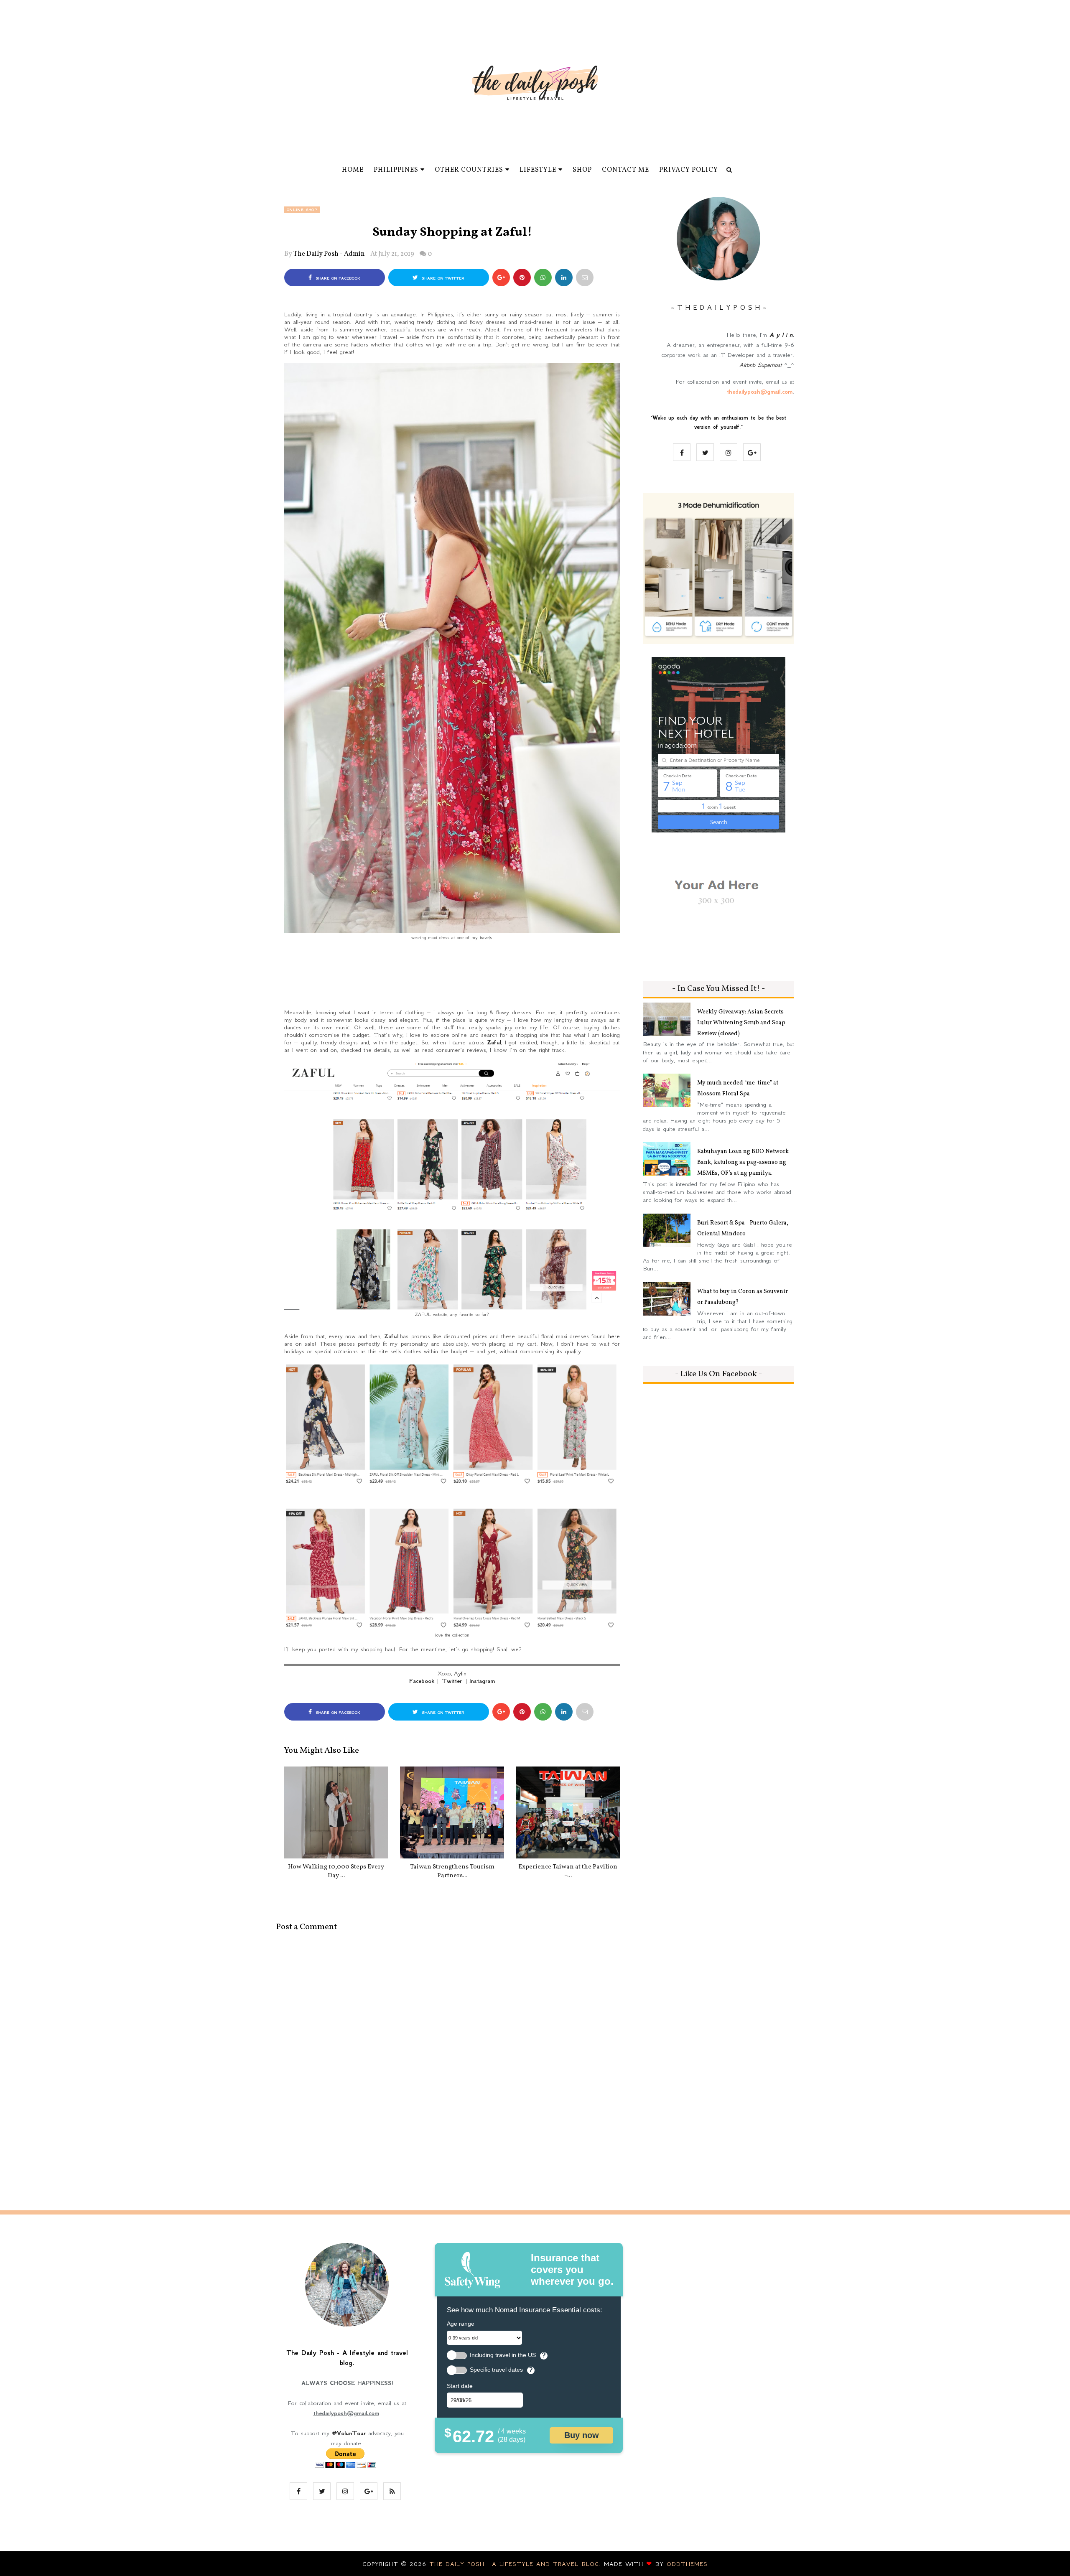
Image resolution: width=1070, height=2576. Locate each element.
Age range (461, 2324)
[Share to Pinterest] (585, 277)
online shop (302, 210)
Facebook (422, 1681)
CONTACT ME (625, 170)
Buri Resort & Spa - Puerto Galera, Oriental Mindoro (743, 1228)
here (614, 1336)
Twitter (452, 1681)
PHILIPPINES (396, 170)
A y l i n (781, 335)
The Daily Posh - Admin (329, 254)
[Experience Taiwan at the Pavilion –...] (568, 1812)
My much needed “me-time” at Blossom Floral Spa (738, 1088)
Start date (460, 2386)
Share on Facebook (337, 278)
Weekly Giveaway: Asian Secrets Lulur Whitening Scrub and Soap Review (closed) (741, 1023)
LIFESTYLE (538, 170)
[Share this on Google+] (501, 277)
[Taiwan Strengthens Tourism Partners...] (452, 1812)
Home (353, 170)
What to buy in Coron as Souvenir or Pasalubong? (743, 1297)
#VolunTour (349, 2433)
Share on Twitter (442, 278)
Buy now (582, 2435)
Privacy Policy (689, 170)
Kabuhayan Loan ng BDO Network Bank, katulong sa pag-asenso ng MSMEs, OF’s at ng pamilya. (743, 1162)
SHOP (582, 170)
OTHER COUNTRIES (469, 170)
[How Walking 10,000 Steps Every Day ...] (336, 1812)
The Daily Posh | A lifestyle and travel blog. (517, 2564)
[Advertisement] (452, 978)
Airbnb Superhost (760, 365)
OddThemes (687, 2564)
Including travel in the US (503, 2355)
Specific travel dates (496, 2370)
